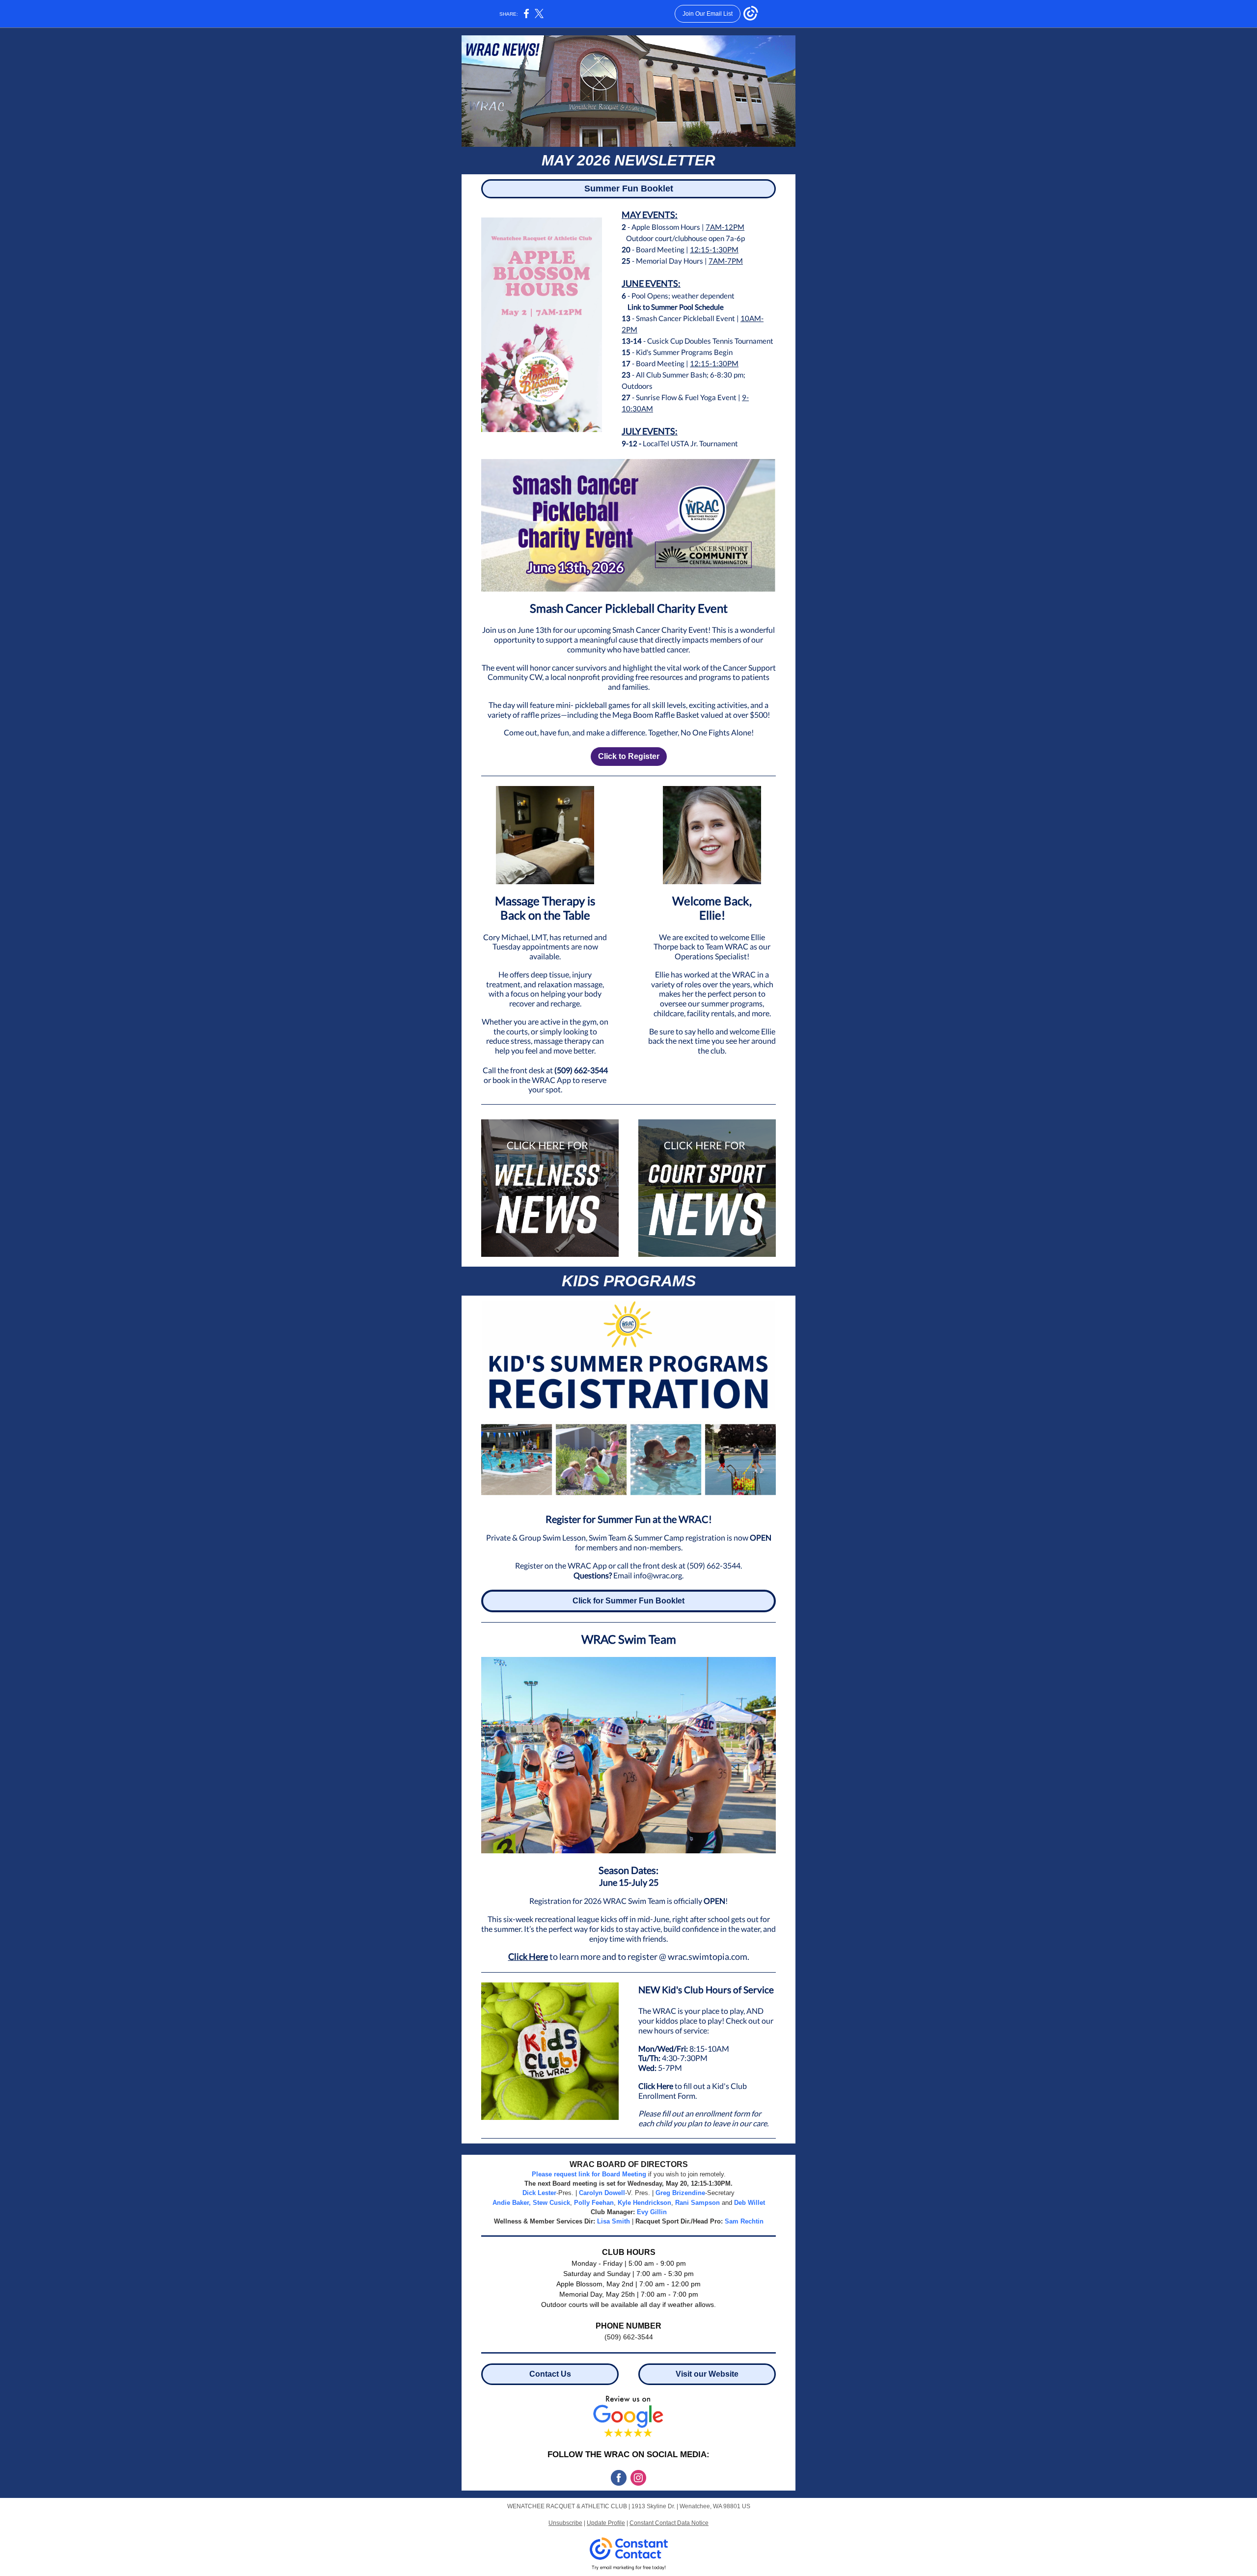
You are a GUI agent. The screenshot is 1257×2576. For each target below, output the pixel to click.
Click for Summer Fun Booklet (628, 1601)
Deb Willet (750, 2203)
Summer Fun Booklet (629, 189)
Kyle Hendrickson (644, 2203)
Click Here (528, 1956)
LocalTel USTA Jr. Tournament (690, 443)
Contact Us (550, 2374)
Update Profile (606, 2523)
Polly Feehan (594, 2203)
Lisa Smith (614, 2221)
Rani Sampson (697, 2203)
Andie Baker (511, 2203)
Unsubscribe (565, 2523)
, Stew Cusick (549, 2203)
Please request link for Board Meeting (589, 2174)
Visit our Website (707, 2374)
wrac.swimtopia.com (708, 1956)
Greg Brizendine (680, 2193)
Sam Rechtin (744, 2221)
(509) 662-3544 (581, 1070)
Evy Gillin (652, 2212)
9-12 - (632, 443)
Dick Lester (539, 2193)
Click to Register (629, 756)
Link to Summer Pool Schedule (673, 307)
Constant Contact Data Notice (669, 2523)
